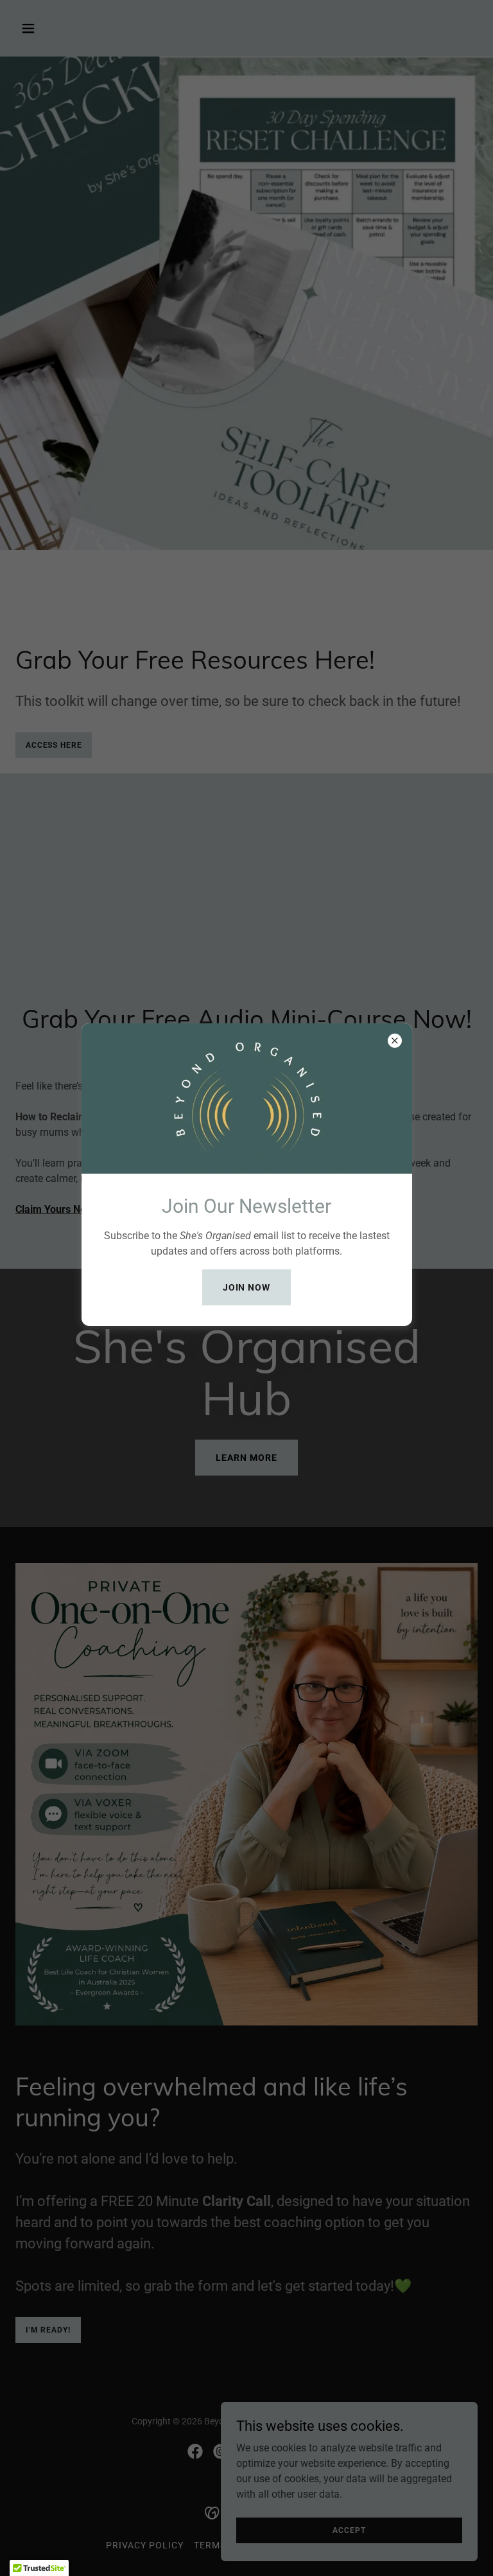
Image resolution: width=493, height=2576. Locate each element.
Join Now (247, 1287)
